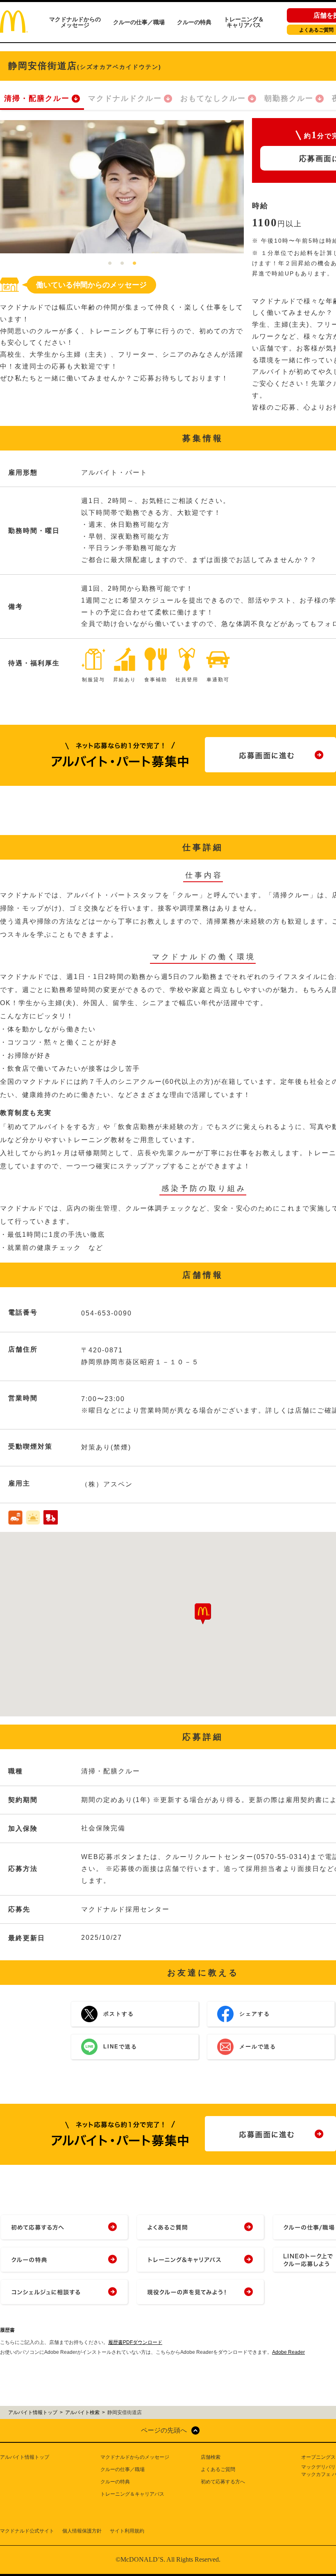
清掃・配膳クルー (37, 98)
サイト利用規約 (127, 2531)
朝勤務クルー (289, 98)
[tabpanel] (122, 187)
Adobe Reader (288, 2352)
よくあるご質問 (218, 2469)
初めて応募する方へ (223, 2482)
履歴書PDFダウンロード (135, 2342)
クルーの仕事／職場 (139, 22)
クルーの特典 (194, 22)
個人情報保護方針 (82, 2531)
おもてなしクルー (213, 98)
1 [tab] (110, 264)
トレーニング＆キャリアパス (244, 22)
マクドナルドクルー (125, 98)
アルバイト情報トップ (25, 2457)
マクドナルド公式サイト (27, 2531)
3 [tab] (134, 264)
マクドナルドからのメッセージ (75, 22)
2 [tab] (122, 264)
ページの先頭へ (164, 2430)
